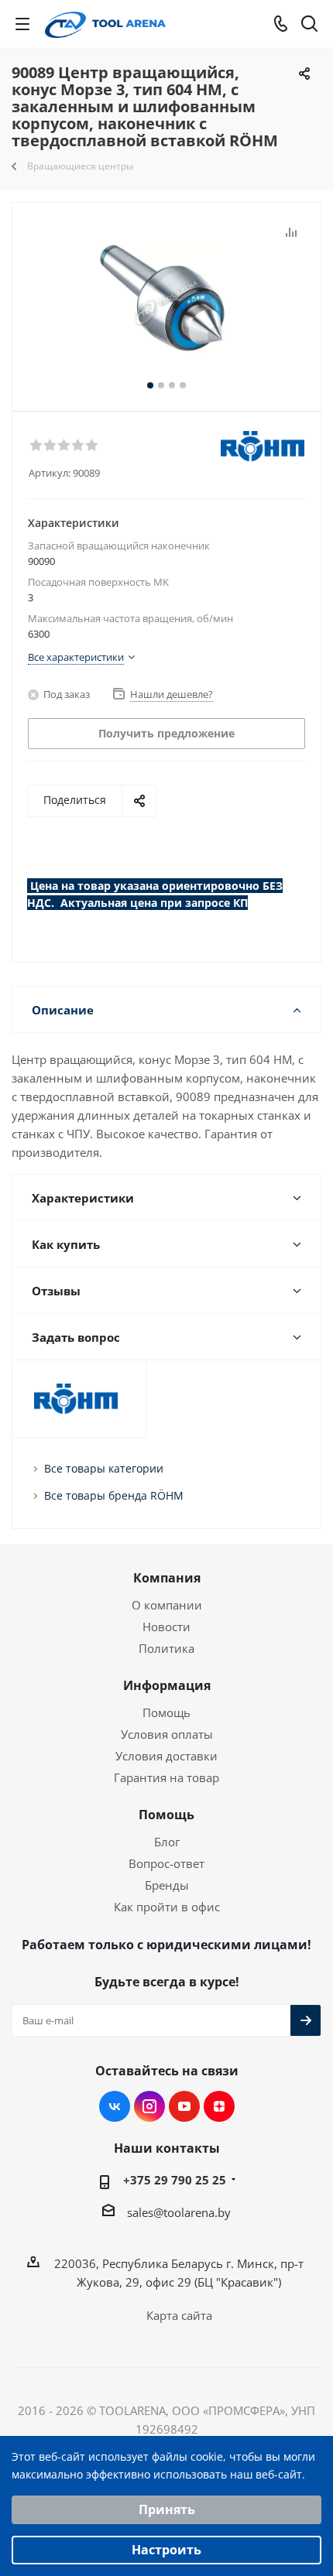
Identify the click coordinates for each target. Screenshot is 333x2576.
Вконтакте (115, 2106)
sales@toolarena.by (179, 2212)
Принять (167, 2509)
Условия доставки (166, 1756)
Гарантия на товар (166, 1777)
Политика (166, 1648)
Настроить (166, 2550)
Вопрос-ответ (166, 1863)
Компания (167, 1578)
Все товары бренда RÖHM (114, 1495)
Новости (166, 1627)
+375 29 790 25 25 (175, 2180)
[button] (36, 444)
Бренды (167, 1885)
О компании (167, 1605)
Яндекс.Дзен (219, 2106)
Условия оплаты (167, 1734)
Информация (167, 1685)
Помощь (166, 1712)
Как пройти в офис (167, 1907)
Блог (167, 1842)
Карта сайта (179, 2315)
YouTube (184, 2106)
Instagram (149, 2106)
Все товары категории (104, 1468)
